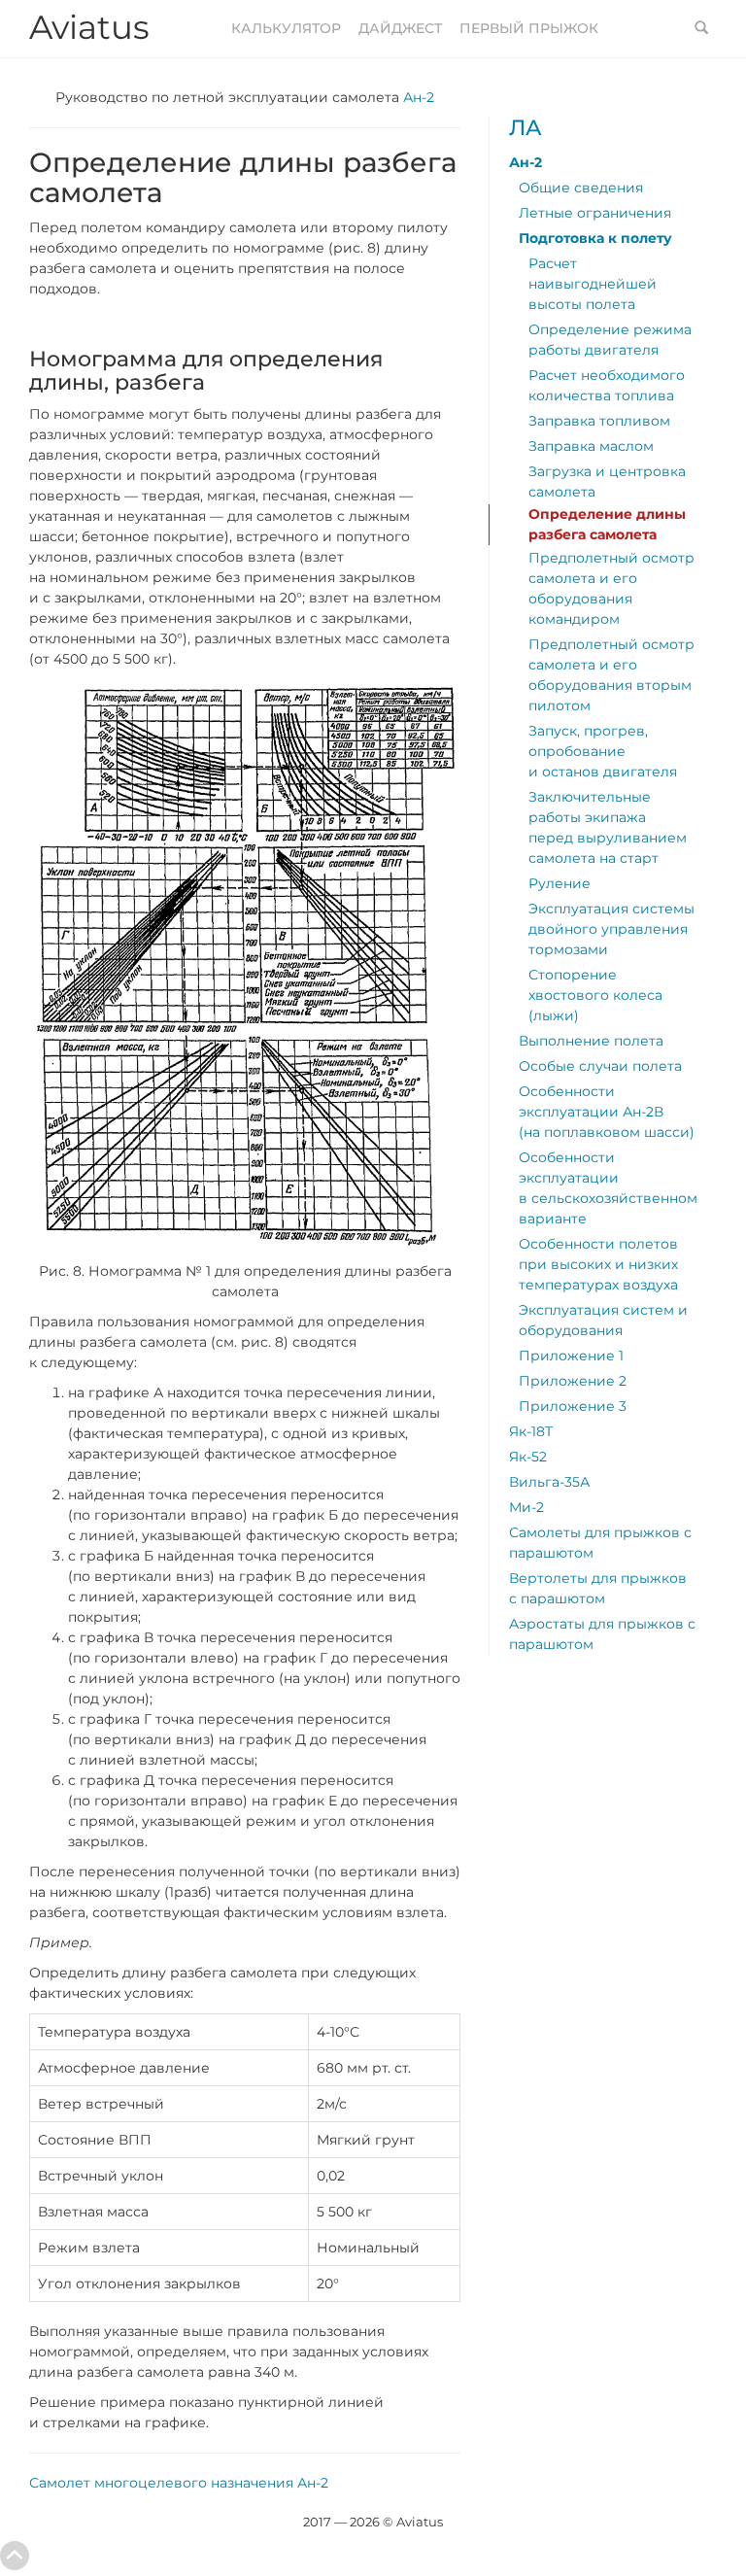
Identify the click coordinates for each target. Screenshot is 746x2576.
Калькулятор (286, 28)
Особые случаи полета (600, 1066)
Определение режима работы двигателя (610, 340)
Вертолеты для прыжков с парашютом (598, 1588)
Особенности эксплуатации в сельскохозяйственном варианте (608, 1188)
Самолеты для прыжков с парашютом (600, 1543)
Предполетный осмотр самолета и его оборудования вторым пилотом (611, 675)
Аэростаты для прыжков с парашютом (602, 1634)
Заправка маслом (591, 446)
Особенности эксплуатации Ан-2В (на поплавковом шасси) (607, 1112)
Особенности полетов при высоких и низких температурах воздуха (598, 1264)
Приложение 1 (571, 1356)
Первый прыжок (529, 28)
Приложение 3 (573, 1406)
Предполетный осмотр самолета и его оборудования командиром (611, 588)
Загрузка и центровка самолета (607, 481)
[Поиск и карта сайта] (701, 29)
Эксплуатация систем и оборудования (603, 1320)
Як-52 (528, 1457)
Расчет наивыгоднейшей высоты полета (593, 284)
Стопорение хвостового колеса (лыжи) (595, 995)
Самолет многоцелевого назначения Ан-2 (179, 2483)
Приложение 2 (573, 1381)
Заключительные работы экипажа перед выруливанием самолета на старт (608, 827)
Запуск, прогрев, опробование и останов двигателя (603, 751)
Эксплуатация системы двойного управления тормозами (611, 929)
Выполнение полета (591, 1041)
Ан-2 (419, 97)
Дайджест (400, 28)
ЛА (526, 128)
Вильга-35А (549, 1482)
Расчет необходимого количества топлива (607, 385)
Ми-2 (526, 1507)
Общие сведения (581, 188)
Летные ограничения (595, 213)
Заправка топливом (599, 421)
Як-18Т (531, 1431)
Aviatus (89, 27)
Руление (559, 883)
